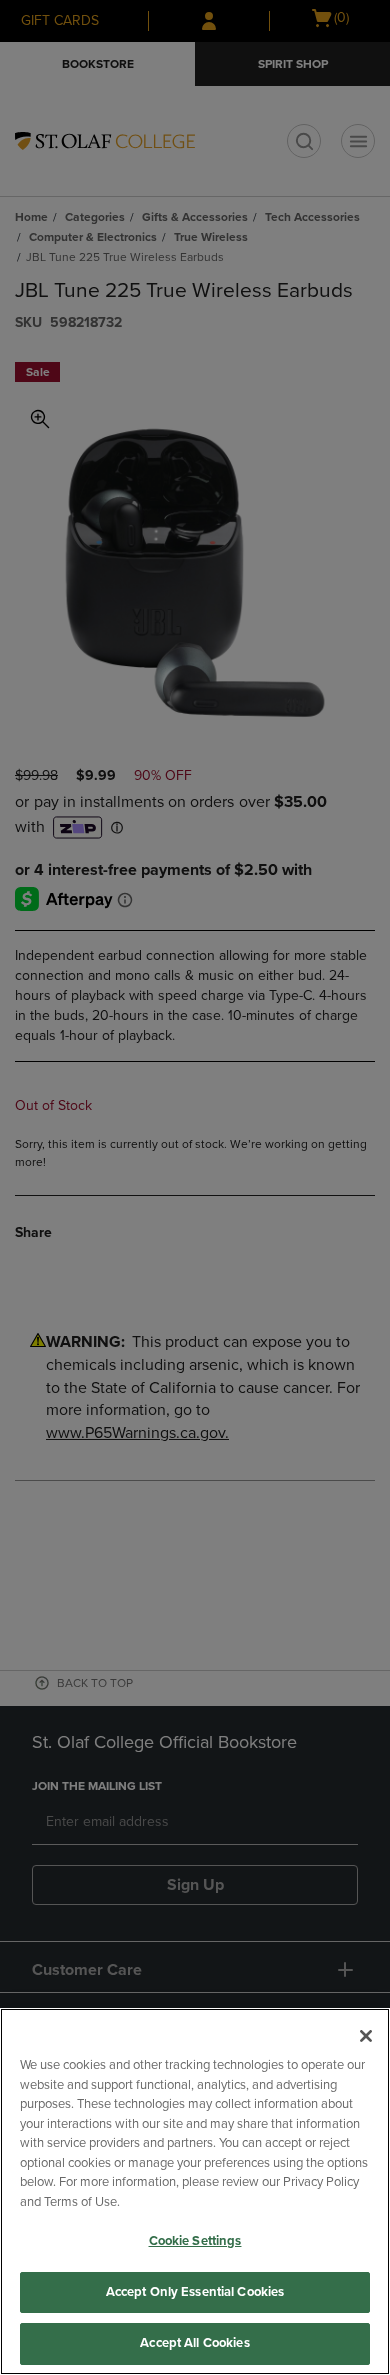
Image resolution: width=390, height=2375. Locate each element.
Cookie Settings (195, 2241)
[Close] (366, 2036)
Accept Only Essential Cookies (195, 2292)
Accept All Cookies (194, 2343)
